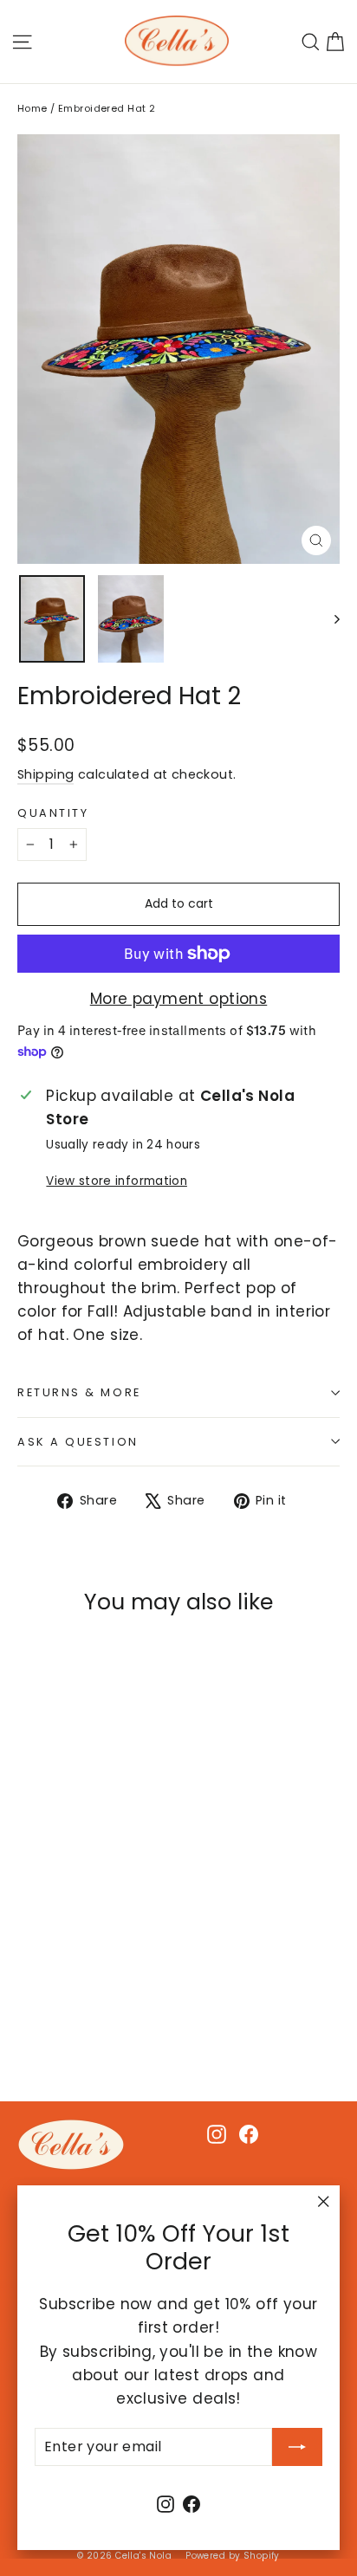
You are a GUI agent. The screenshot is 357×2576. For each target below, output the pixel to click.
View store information (116, 1181)
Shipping (45, 774)
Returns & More (79, 1392)
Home (32, 108)
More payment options (179, 999)
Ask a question (78, 1442)
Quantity (53, 813)
